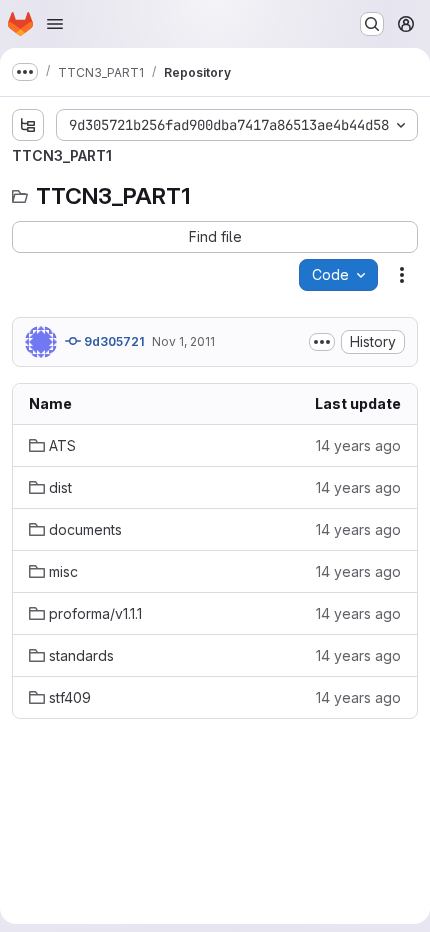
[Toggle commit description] (322, 342)
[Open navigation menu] (55, 24)
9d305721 (112, 341)
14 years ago (358, 445)
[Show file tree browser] (28, 125)
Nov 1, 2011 (183, 341)
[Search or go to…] (372, 24)
